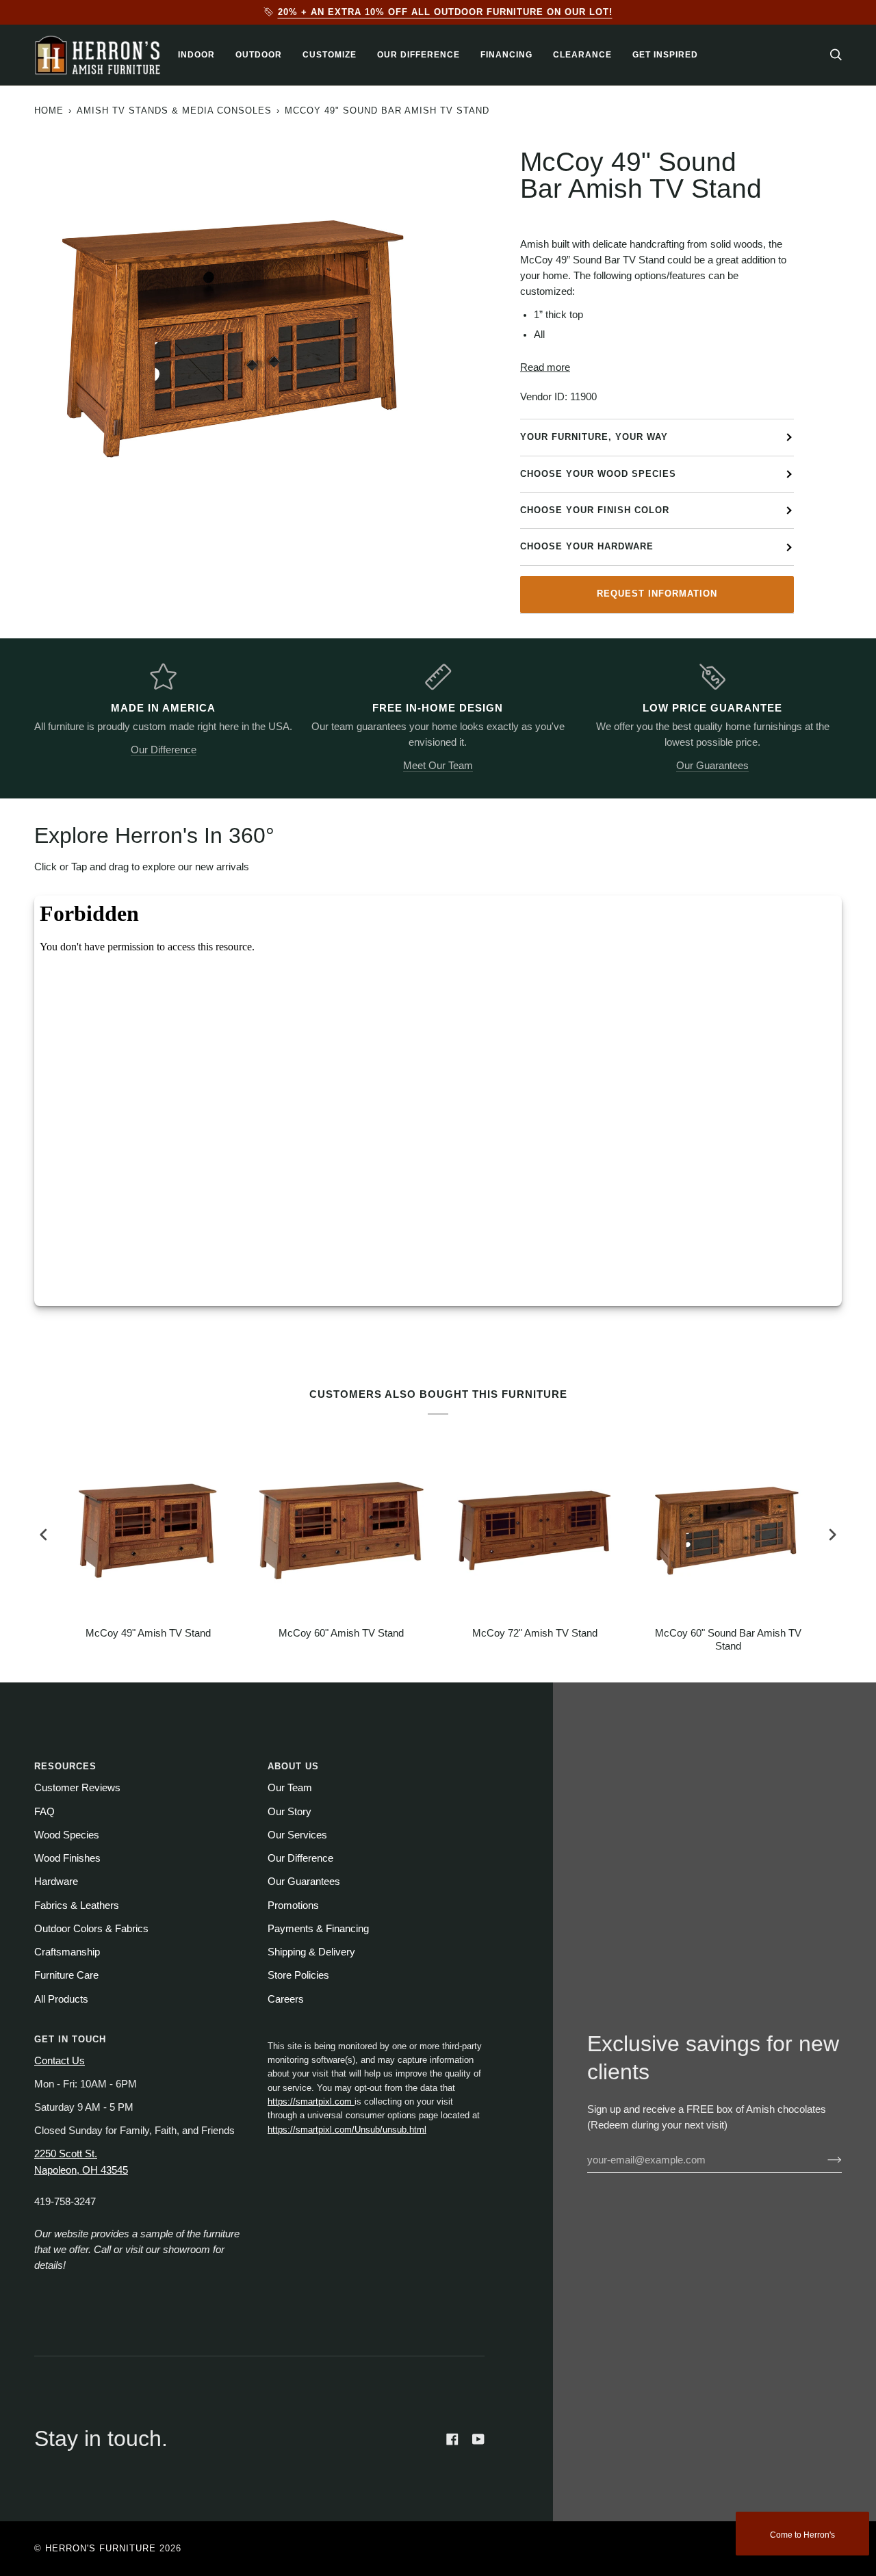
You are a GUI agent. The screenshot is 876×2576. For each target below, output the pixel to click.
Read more (545, 367)
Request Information (657, 594)
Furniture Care (66, 1975)
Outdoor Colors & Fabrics (91, 1929)
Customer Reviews (77, 1788)
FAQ (44, 1812)
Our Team (290, 1788)
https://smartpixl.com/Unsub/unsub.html (347, 2130)
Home (49, 110)
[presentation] (44, 1535)
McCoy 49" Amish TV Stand (148, 1633)
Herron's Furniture (101, 2548)
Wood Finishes (67, 1858)
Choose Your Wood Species (598, 474)
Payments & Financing (318, 1929)
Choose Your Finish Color (595, 510)
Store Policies (298, 1975)
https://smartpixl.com (311, 2102)
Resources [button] (65, 1766)
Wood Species (67, 1835)
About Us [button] (293, 1766)
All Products (61, 1999)
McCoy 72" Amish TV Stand (535, 1633)
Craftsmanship (67, 1952)
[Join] (824, 2160)
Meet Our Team (438, 766)
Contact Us (60, 2061)
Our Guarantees (712, 766)
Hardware (56, 1882)
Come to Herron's (802, 2535)
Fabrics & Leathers (77, 1905)
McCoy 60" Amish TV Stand (341, 1633)
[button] (196, 55)
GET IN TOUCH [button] (70, 2039)
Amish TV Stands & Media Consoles (174, 110)
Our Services (297, 1835)
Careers (286, 1999)
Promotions (293, 1905)
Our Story (289, 1812)
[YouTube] (478, 2439)
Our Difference (164, 750)
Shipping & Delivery (311, 1952)
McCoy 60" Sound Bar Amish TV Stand (728, 1640)
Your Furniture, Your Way (594, 437)
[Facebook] (452, 2439)
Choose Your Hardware (587, 546)
